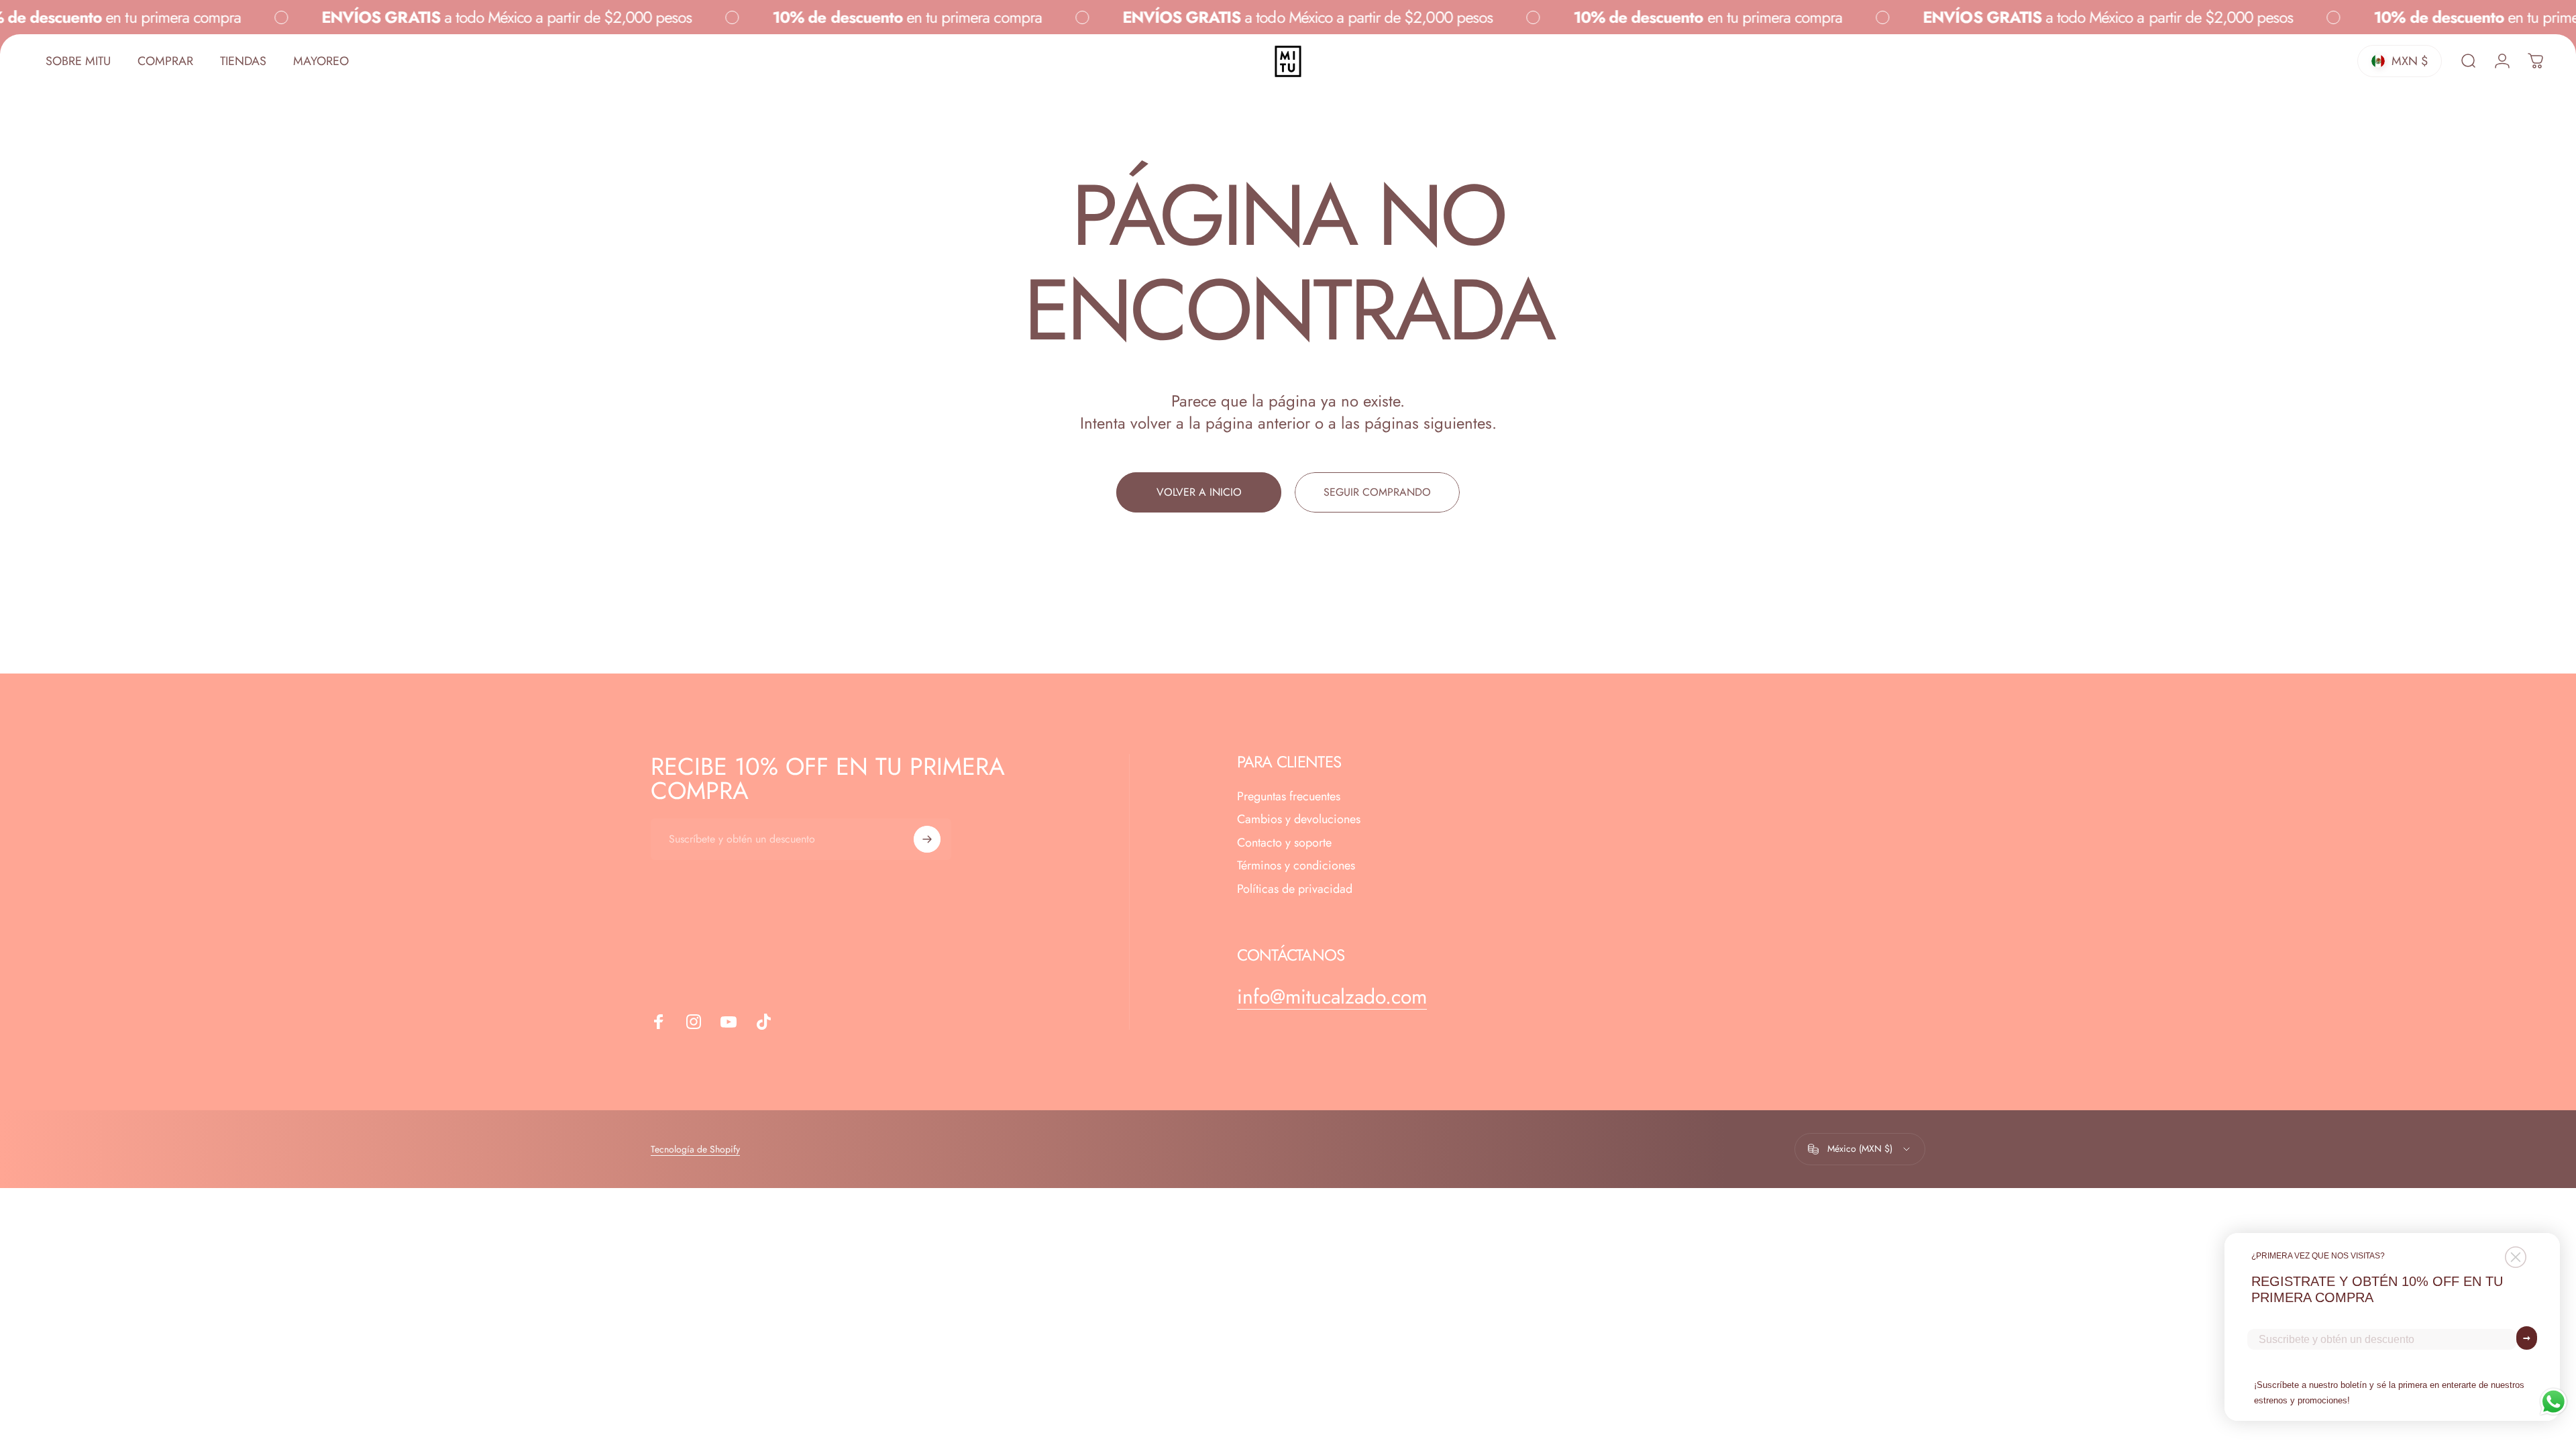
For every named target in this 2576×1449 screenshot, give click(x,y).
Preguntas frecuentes (1289, 797)
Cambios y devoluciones (1299, 819)
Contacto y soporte (1284, 843)
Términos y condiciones (1296, 866)
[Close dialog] (2516, 1257)
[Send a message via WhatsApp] (2554, 1402)
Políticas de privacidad (1295, 889)
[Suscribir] (927, 839)
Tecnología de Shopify (695, 1149)
